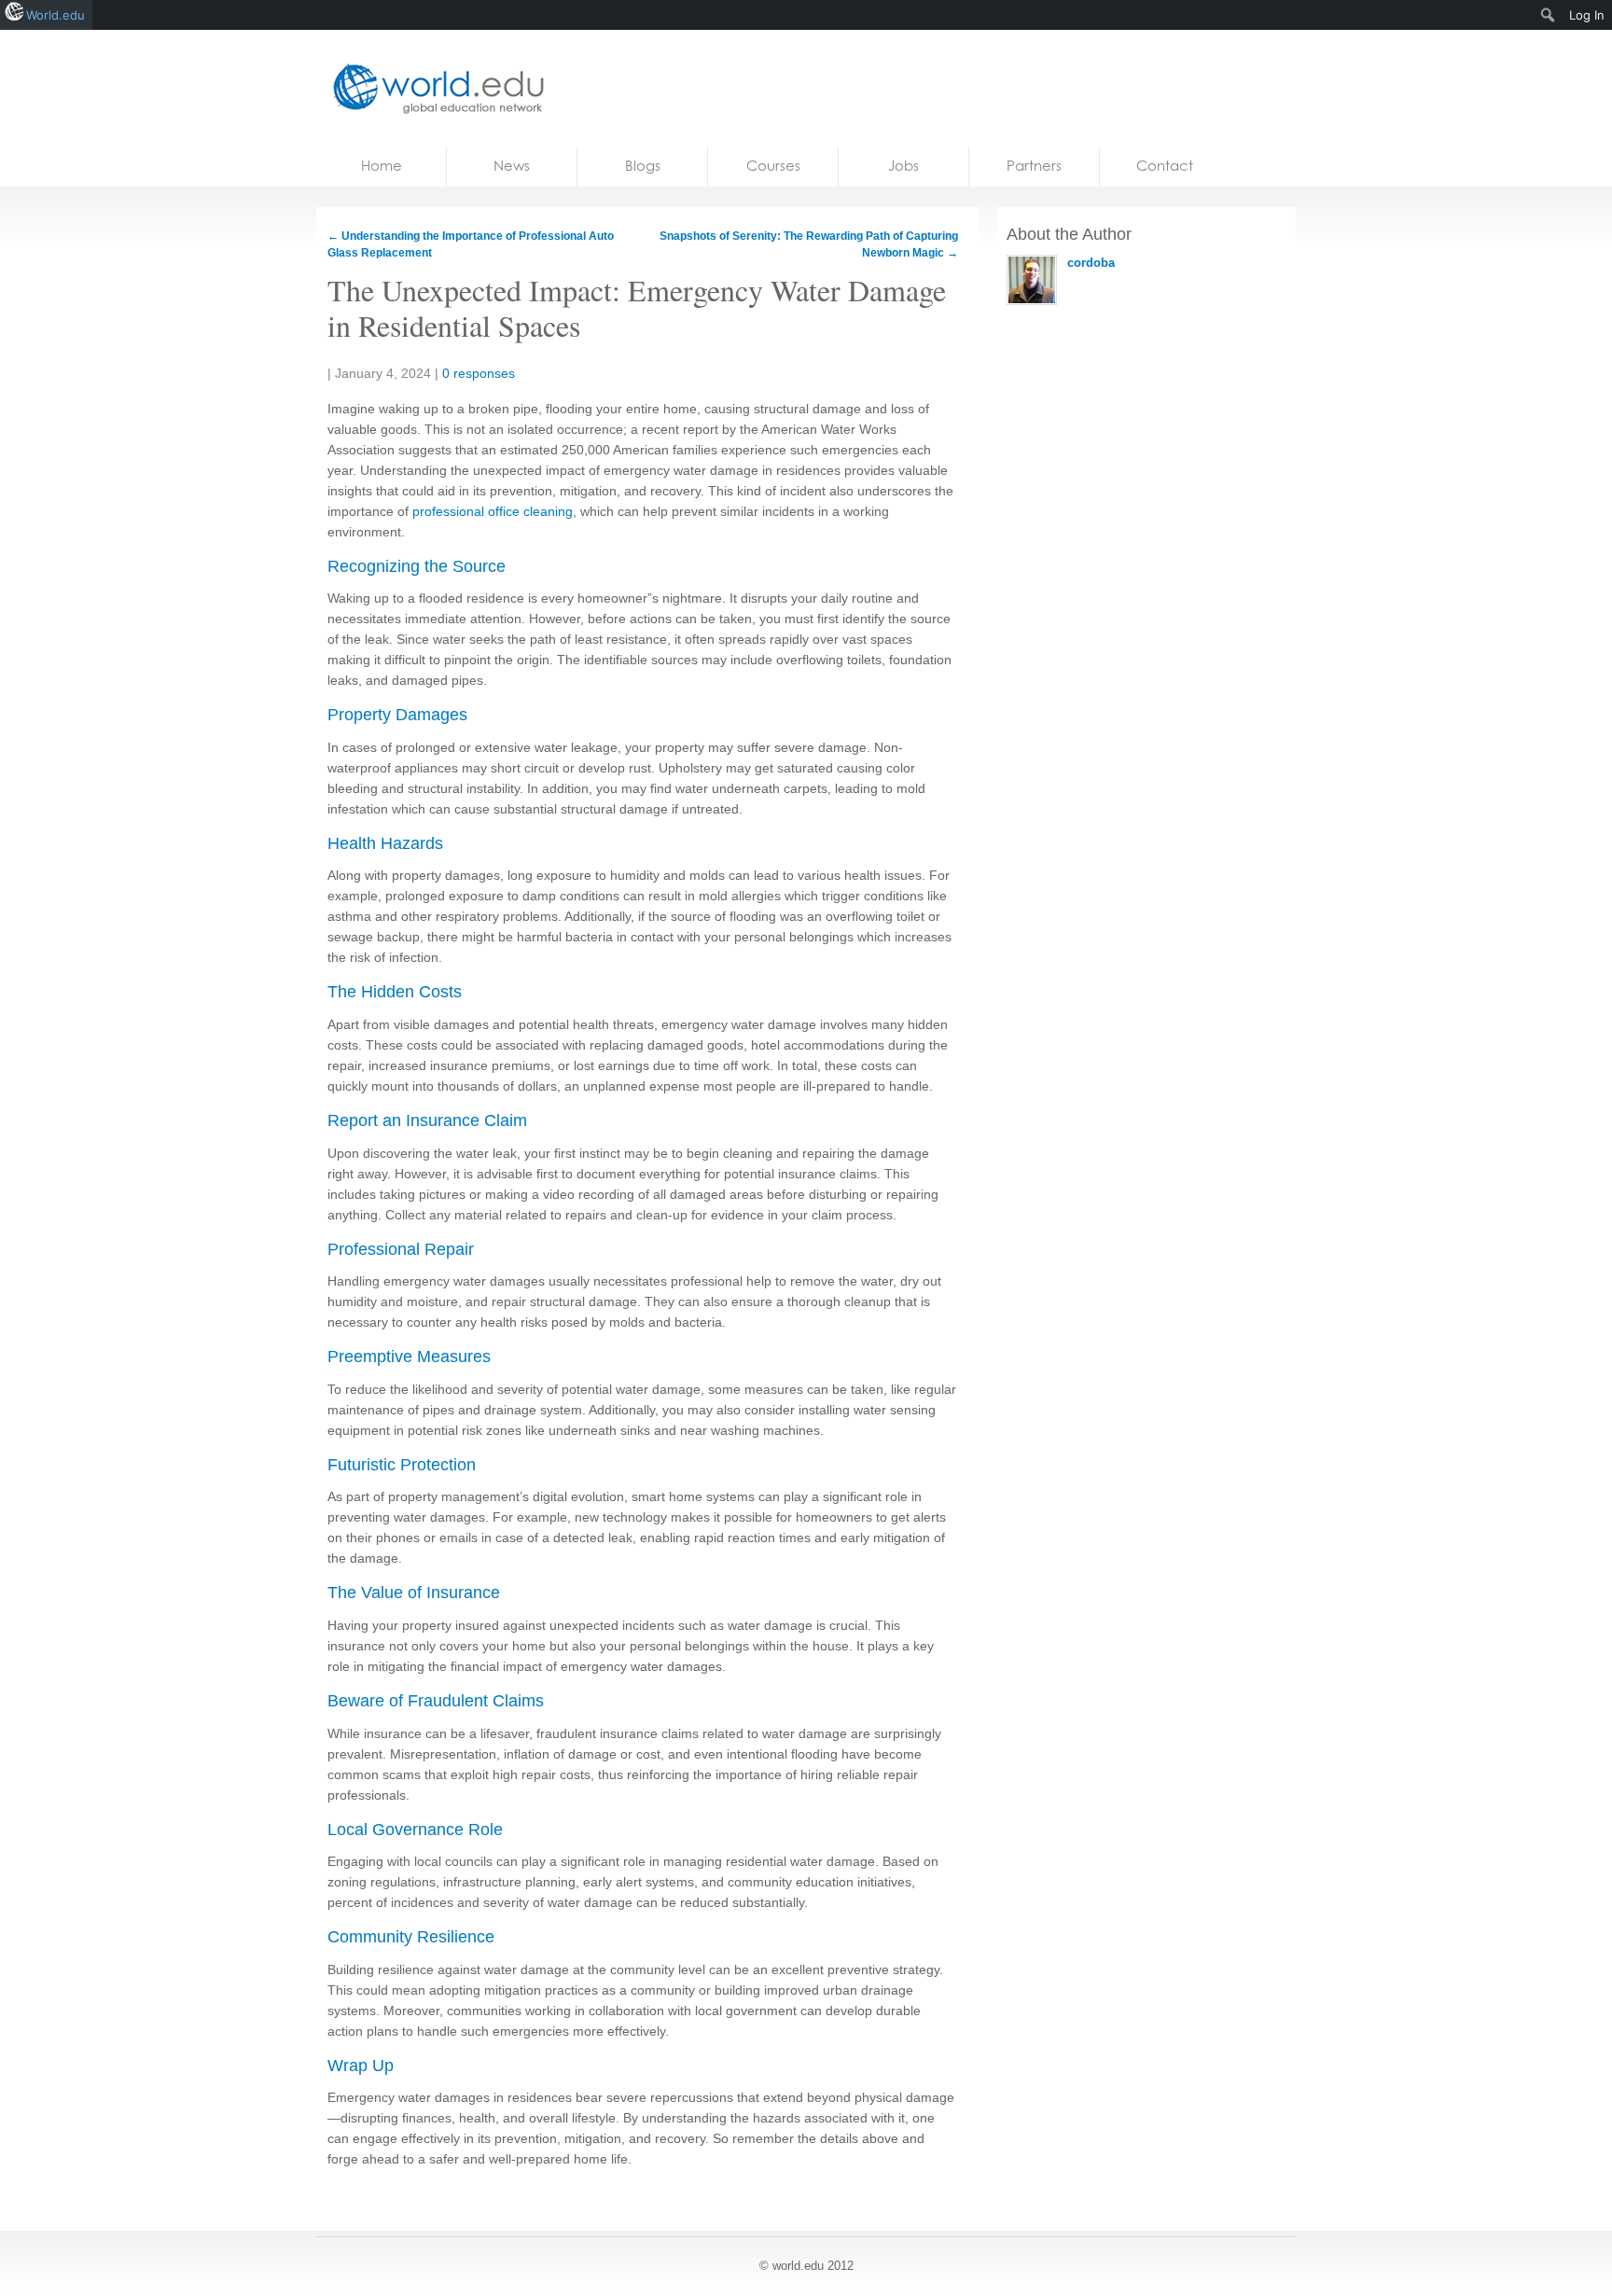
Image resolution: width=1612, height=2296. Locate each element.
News (512, 166)
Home (382, 166)
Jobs (903, 166)
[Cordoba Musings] (433, 88)
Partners (1034, 166)
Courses (773, 166)
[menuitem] (1548, 15)
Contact (1165, 166)
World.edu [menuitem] (56, 15)
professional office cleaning (493, 511)
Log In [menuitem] (1587, 15)
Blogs (643, 166)
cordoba (1091, 263)
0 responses (479, 373)
